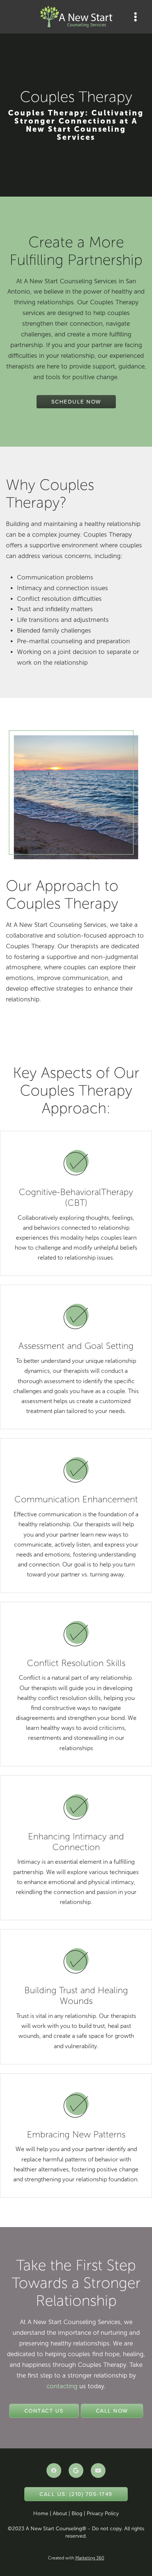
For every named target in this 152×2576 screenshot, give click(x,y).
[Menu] (136, 17)
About (60, 2513)
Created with (76, 2558)
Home (41, 2513)
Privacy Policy (103, 2513)
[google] (76, 2471)
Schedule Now (76, 401)
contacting (62, 2386)
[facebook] (54, 2471)
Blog (77, 2513)
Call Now (112, 2411)
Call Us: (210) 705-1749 (76, 2494)
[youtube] (98, 2471)
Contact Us (44, 2411)
